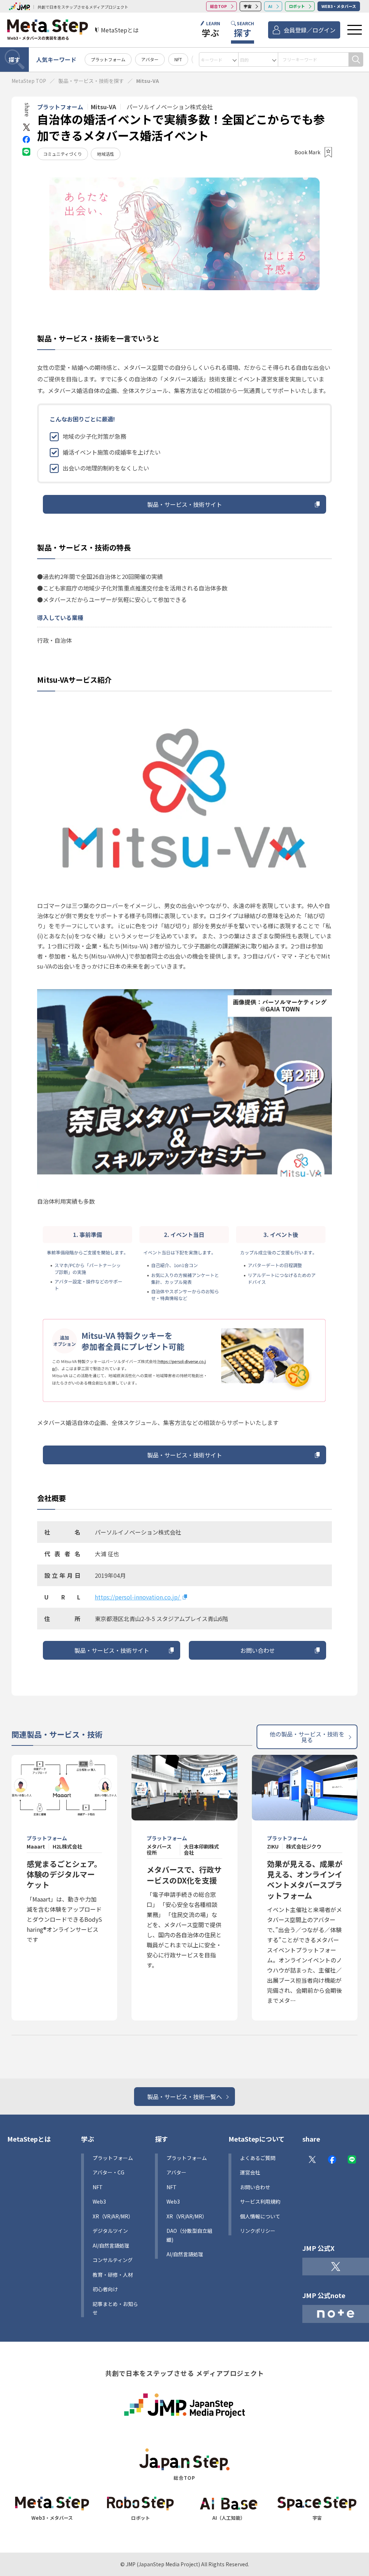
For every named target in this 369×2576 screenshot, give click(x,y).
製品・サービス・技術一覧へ (184, 2097)
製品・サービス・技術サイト (184, 504)
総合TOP (219, 6)
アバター (150, 59)
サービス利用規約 (260, 2201)
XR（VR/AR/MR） (113, 2216)
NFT (178, 59)
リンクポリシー (258, 2231)
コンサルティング (113, 2260)
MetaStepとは (29, 2139)
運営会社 (250, 2172)
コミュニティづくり (63, 154)
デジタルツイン (110, 2231)
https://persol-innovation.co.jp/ (138, 1597)
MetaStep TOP (29, 81)
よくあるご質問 (258, 2158)
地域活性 (106, 154)
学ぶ (88, 2139)
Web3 (99, 2201)
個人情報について (260, 2216)
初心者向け (105, 2289)
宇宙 (248, 6)
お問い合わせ (258, 1650)
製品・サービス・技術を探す (91, 81)
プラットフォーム (108, 59)
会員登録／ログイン (310, 30)
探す (14, 59)
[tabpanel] (184, 234)
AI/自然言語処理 (185, 2254)
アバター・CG (108, 2172)
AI (270, 6)
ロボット (297, 6)
